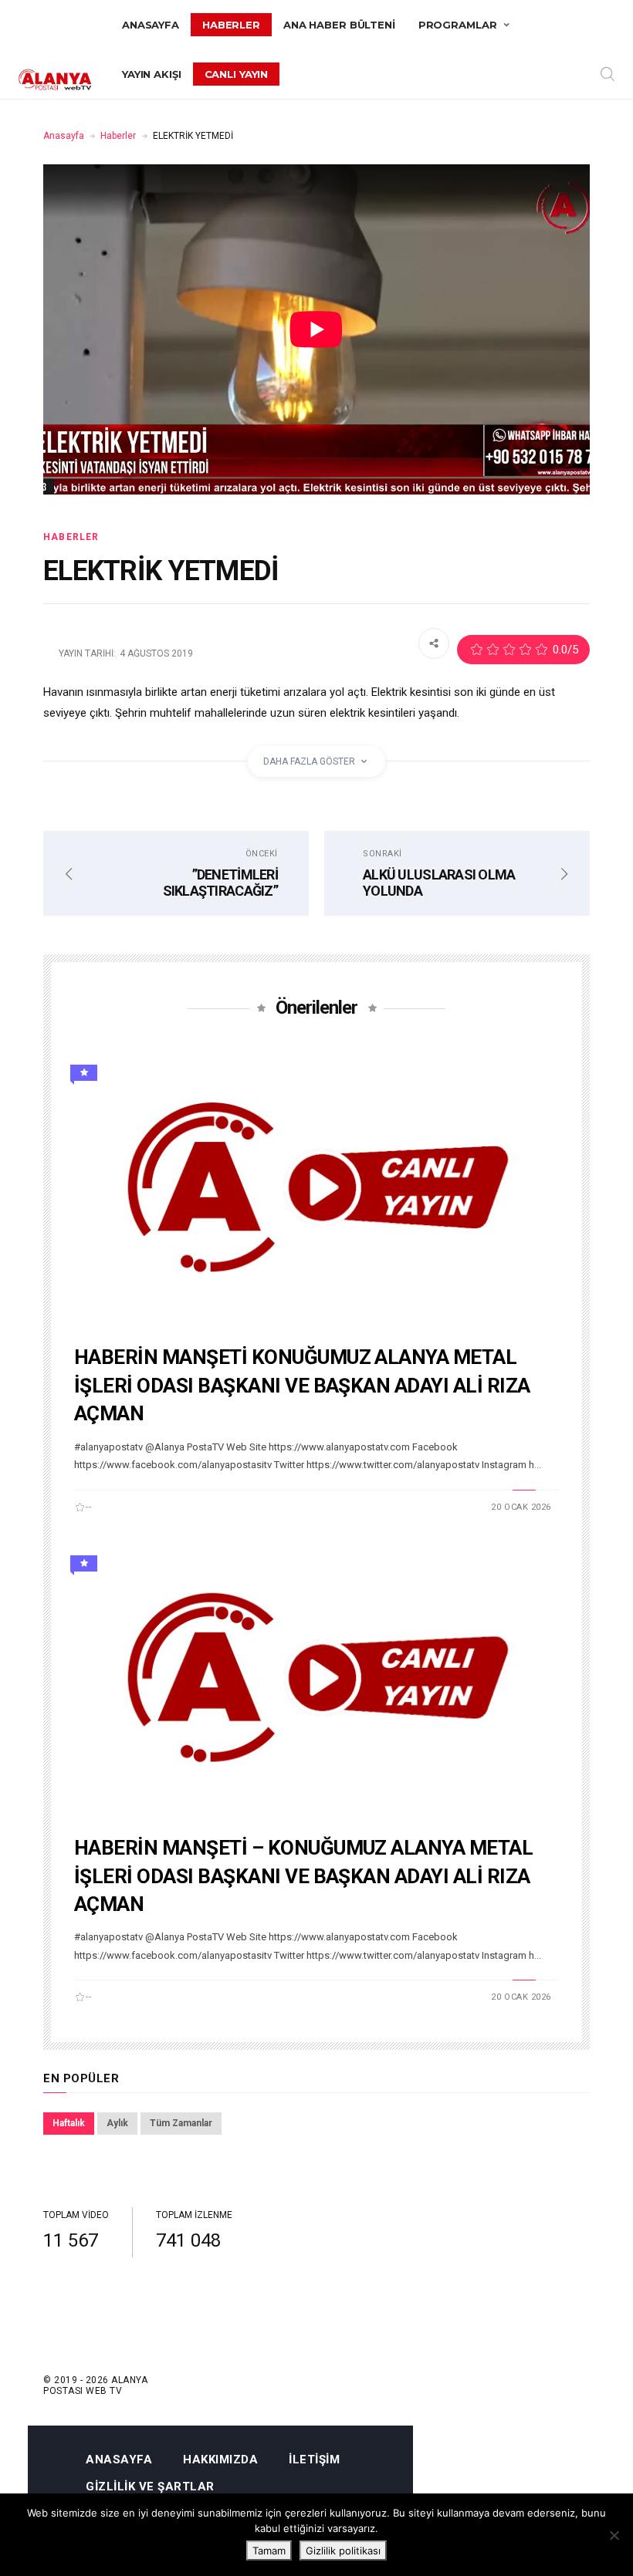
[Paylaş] (434, 643)
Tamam (269, 2551)
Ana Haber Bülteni (339, 25)
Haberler (231, 25)
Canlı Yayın (237, 74)
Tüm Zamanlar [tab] (181, 2123)
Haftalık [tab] (69, 2123)
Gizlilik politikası (343, 2551)
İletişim (314, 2460)
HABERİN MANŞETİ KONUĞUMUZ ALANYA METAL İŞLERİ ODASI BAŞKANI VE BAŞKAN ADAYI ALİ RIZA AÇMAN (302, 1385)
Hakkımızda (220, 2460)
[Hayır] (614, 2535)
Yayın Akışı (152, 74)
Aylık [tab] (117, 2123)
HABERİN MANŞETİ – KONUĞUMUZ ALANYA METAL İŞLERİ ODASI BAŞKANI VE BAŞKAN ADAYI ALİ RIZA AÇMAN (303, 1876)
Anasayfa (151, 25)
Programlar (458, 25)
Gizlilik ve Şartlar (150, 2487)
